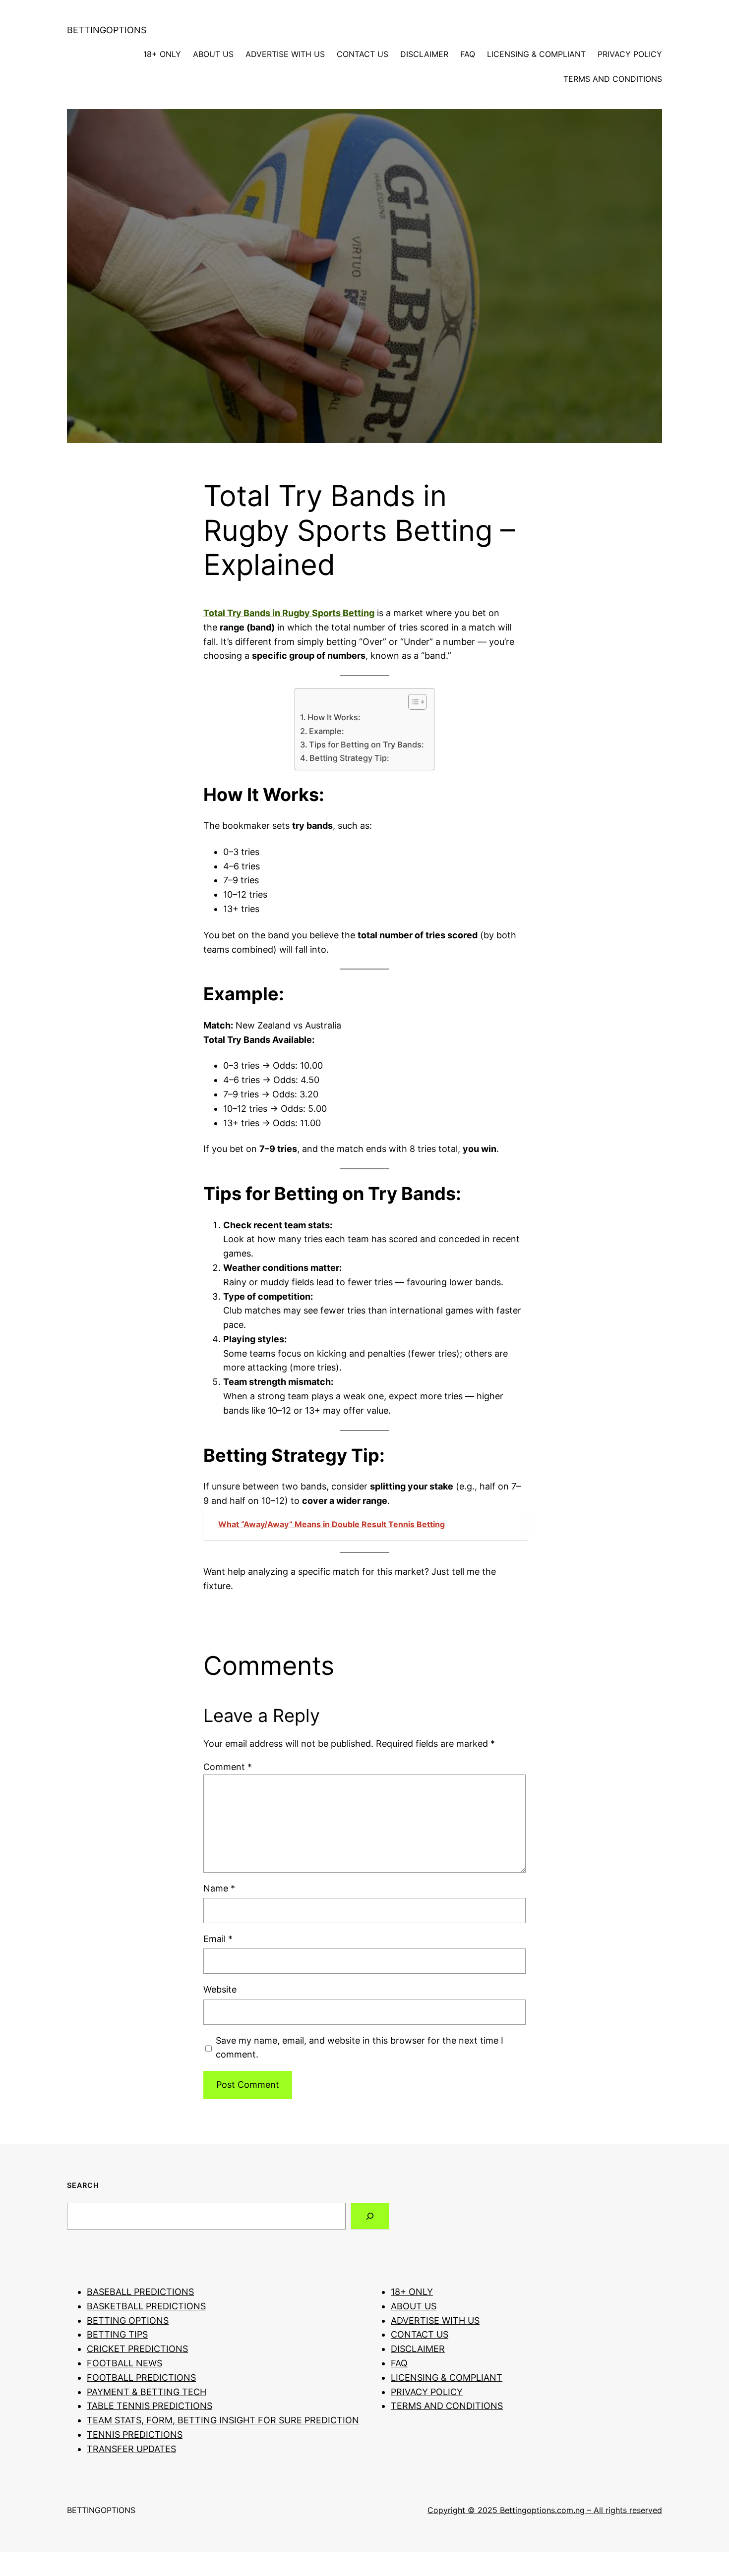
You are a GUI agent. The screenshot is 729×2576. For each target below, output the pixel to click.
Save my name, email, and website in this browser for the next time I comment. (360, 2048)
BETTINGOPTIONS (107, 30)
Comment (228, 1767)
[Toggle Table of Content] (412, 702)
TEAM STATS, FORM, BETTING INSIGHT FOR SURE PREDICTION (223, 2420)
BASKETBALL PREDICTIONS (146, 2306)
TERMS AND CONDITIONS (613, 79)
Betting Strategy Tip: (349, 758)
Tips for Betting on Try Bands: (366, 744)
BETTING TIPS (117, 2334)
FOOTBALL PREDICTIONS (141, 2377)
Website (220, 1989)
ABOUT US (213, 54)
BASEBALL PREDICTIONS (140, 2292)
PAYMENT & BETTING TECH (147, 2392)
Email (218, 1939)
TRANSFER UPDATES (131, 2449)
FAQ (468, 54)
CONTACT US (363, 54)
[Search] (370, 2216)
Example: (327, 731)
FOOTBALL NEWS (124, 2363)
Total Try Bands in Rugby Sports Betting (289, 613)
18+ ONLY (162, 54)
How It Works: (334, 717)
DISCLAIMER (424, 54)
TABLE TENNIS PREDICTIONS (150, 2406)
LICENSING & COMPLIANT (536, 54)
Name (219, 1888)
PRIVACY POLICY (630, 54)
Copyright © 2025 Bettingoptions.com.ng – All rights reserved (545, 2510)
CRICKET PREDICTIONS (137, 2349)
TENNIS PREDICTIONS (135, 2434)
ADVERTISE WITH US (285, 54)
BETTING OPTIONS (128, 2320)
